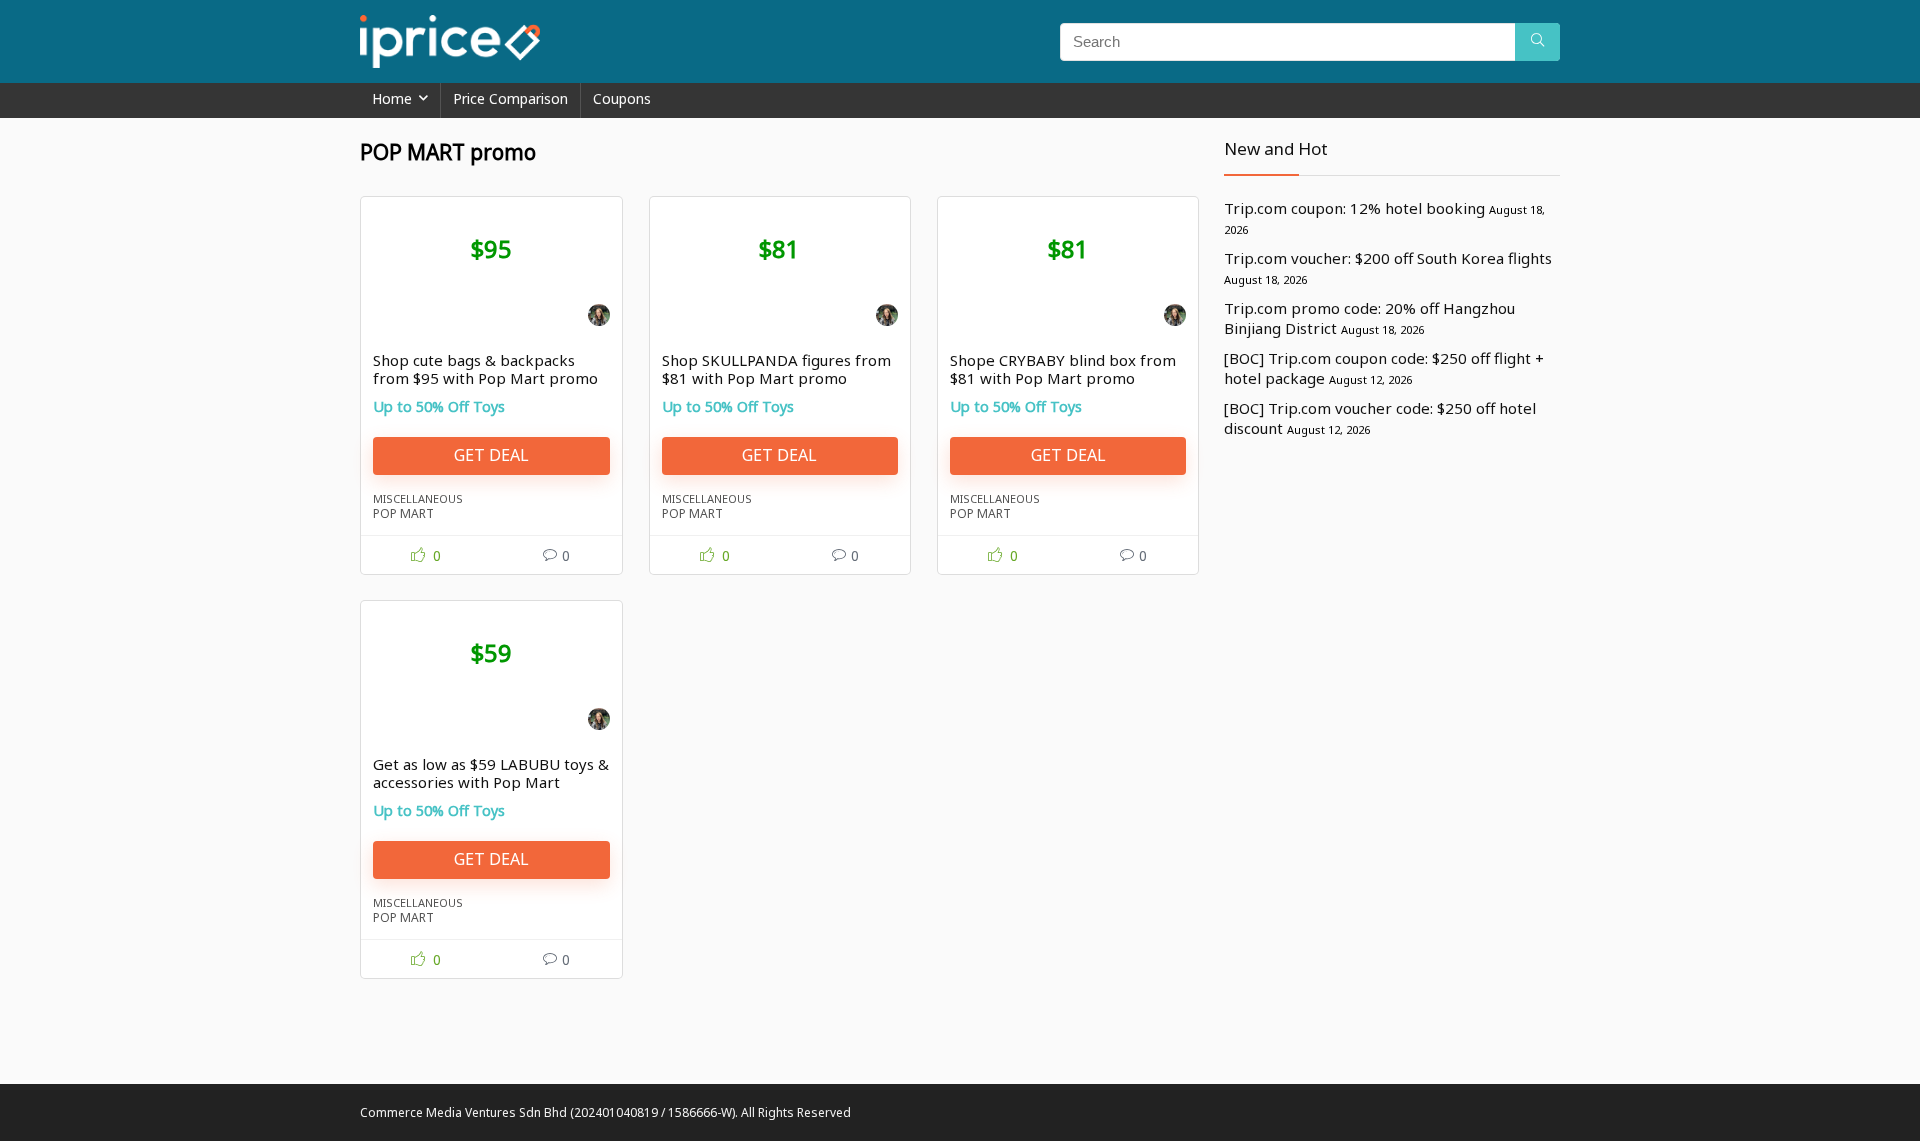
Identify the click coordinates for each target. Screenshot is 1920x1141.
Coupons (622, 98)
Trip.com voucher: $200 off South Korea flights (1388, 258)
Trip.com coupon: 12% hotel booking (1354, 208)
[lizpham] (599, 318)
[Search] (1537, 42)
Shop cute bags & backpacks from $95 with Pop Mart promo (485, 369)
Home (392, 98)
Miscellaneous (418, 498)
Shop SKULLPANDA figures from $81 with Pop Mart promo (776, 369)
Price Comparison (510, 98)
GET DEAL (491, 455)
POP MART (403, 513)
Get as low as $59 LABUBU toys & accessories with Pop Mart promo (491, 782)
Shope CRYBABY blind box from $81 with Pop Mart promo (1063, 369)
